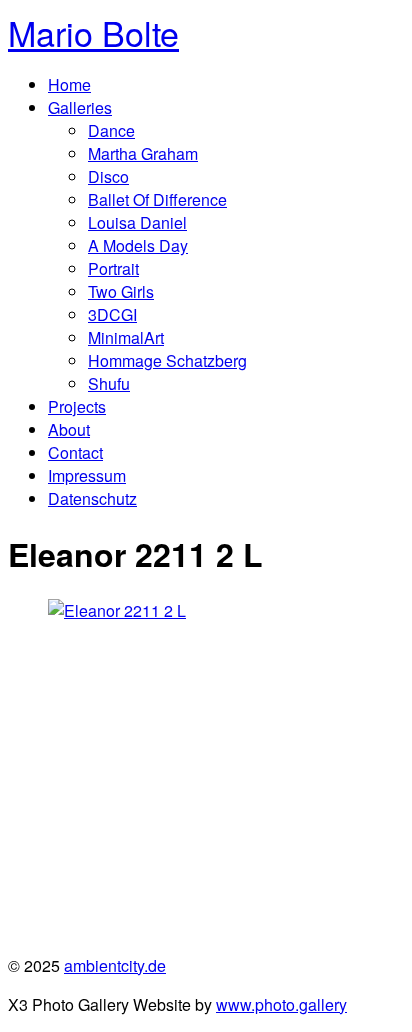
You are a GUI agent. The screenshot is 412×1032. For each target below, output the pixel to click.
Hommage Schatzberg (167, 360)
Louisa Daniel (137, 222)
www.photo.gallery (281, 1004)
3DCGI (112, 314)
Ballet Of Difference (157, 199)
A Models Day (138, 245)
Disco (108, 176)
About (69, 429)
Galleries (80, 107)
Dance (111, 130)
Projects (77, 406)
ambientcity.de (115, 965)
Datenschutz (92, 498)
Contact (75, 452)
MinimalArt (126, 337)
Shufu (109, 383)
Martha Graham (143, 153)
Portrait (113, 268)
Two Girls (121, 291)
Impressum (87, 475)
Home (69, 84)
